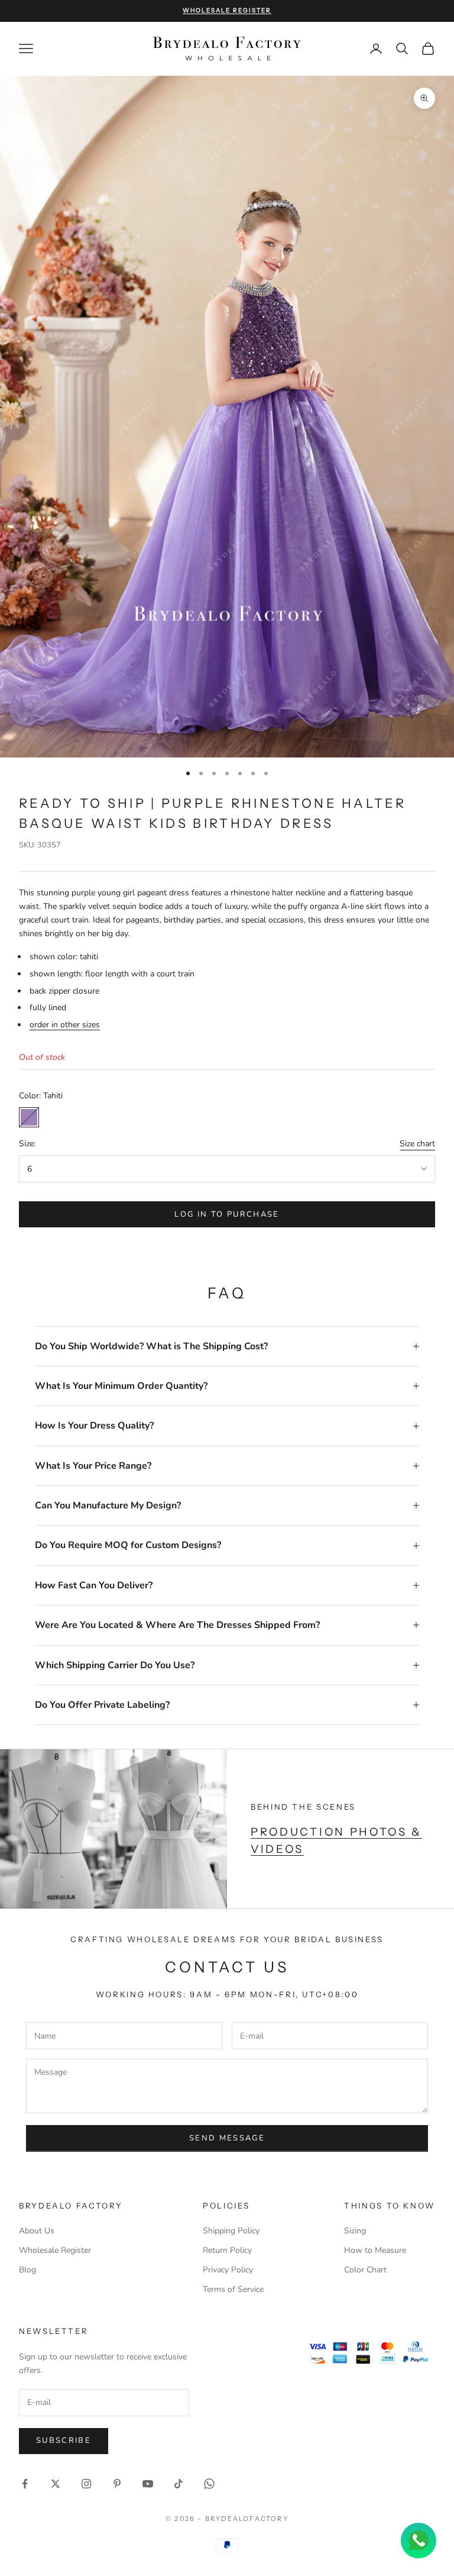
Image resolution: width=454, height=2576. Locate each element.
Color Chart (365, 2270)
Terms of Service (233, 2289)
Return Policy (227, 2250)
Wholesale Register (55, 2250)
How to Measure (375, 2250)
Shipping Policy (231, 2231)
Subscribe (64, 2440)
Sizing (355, 2231)
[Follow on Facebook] (25, 2484)
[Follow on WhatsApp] (209, 2484)
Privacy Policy (228, 2270)
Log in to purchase (227, 1214)
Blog (27, 2270)
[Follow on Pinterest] (117, 2484)
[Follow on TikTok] (179, 2484)
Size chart (417, 1144)
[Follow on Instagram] (86, 2484)
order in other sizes (65, 1025)
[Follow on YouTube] (148, 2484)
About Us (37, 2231)
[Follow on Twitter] (56, 2484)
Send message (227, 2138)
